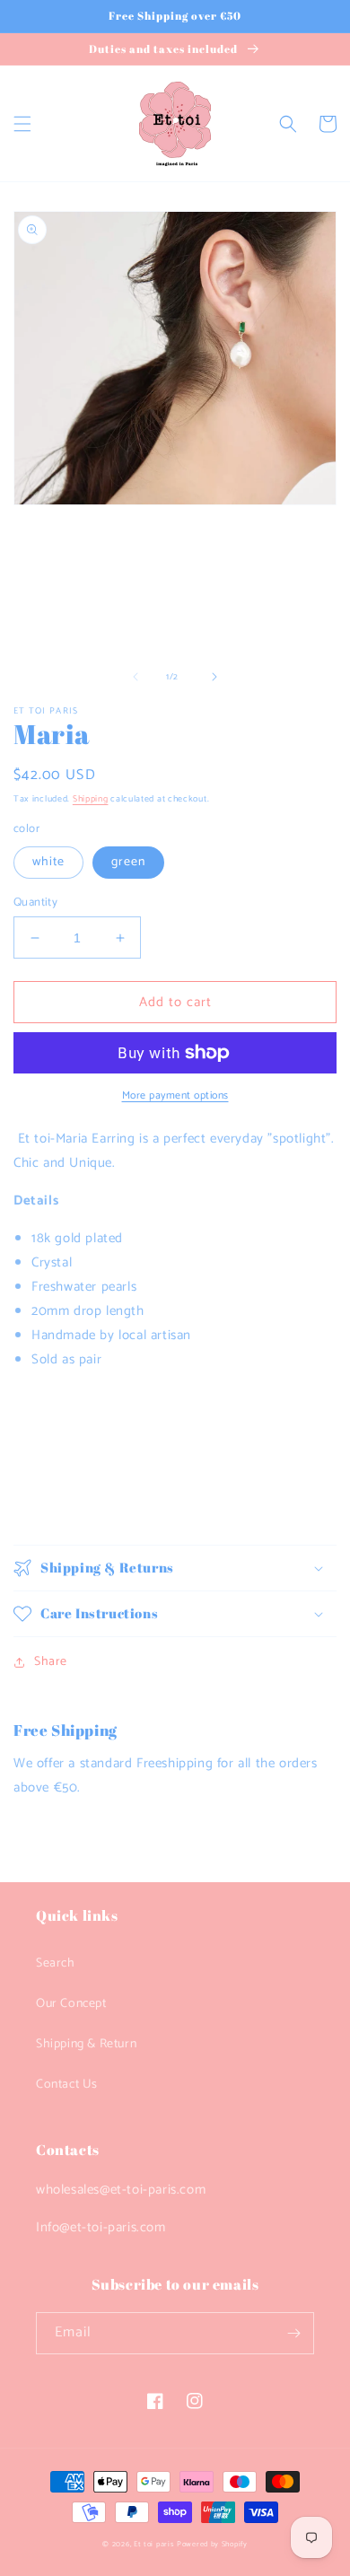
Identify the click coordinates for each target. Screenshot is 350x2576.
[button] (22, 124)
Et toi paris (154, 2544)
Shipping (91, 799)
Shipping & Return (86, 2044)
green (128, 862)
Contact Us (67, 2085)
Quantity (35, 903)
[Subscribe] (293, 2333)
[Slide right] (214, 677)
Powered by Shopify (212, 2544)
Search (56, 1963)
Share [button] (51, 1662)
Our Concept (71, 2004)
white (48, 862)
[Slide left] (136, 677)
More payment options (175, 1096)
